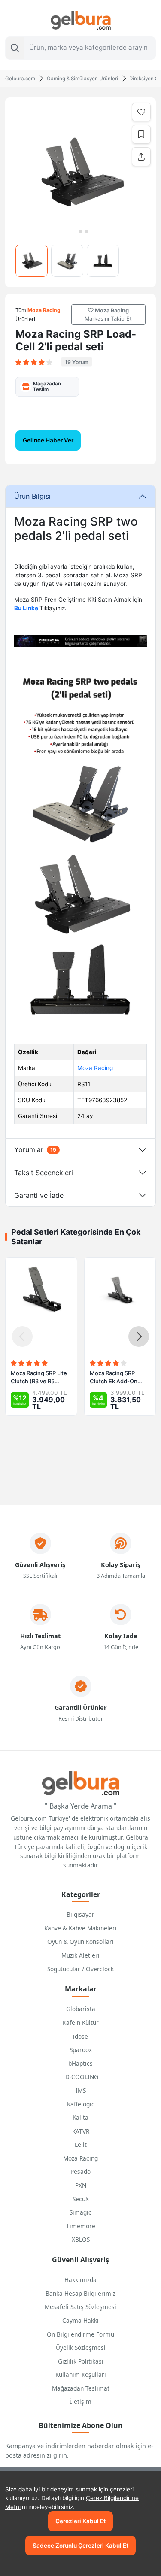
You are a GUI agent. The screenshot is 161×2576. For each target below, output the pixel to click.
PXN (81, 2185)
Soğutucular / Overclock (80, 1969)
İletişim (81, 2402)
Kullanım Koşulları (81, 2374)
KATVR (81, 2131)
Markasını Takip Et (108, 315)
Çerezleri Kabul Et (80, 2521)
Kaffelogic (81, 2104)
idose (80, 2036)
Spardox (81, 2050)
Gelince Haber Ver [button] (48, 440)
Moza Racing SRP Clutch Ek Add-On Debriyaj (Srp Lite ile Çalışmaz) (116, 1378)
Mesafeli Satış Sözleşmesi (80, 2307)
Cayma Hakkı (80, 2320)
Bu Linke (27, 608)
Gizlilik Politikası (81, 2361)
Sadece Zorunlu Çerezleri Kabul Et (80, 2546)
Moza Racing (95, 1068)
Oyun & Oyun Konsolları (80, 1941)
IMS (81, 2090)
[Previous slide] (22, 1336)
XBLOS (81, 2239)
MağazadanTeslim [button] (47, 386)
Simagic (80, 2212)
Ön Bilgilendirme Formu (80, 2334)
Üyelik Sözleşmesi (81, 2347)
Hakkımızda (80, 2280)
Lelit (81, 2144)
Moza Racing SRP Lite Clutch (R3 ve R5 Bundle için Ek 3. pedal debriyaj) (40, 1378)
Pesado (80, 2171)
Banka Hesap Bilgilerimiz (80, 2293)
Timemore (81, 2226)
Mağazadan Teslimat (81, 2388)
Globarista (81, 2009)
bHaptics (80, 2063)
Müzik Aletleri (80, 1955)
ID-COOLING (81, 2077)
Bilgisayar (80, 1914)
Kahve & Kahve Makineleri (80, 1928)
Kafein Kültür (81, 2023)
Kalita (80, 2117)
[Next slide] (139, 1336)
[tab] (74, 232)
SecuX (81, 2199)
